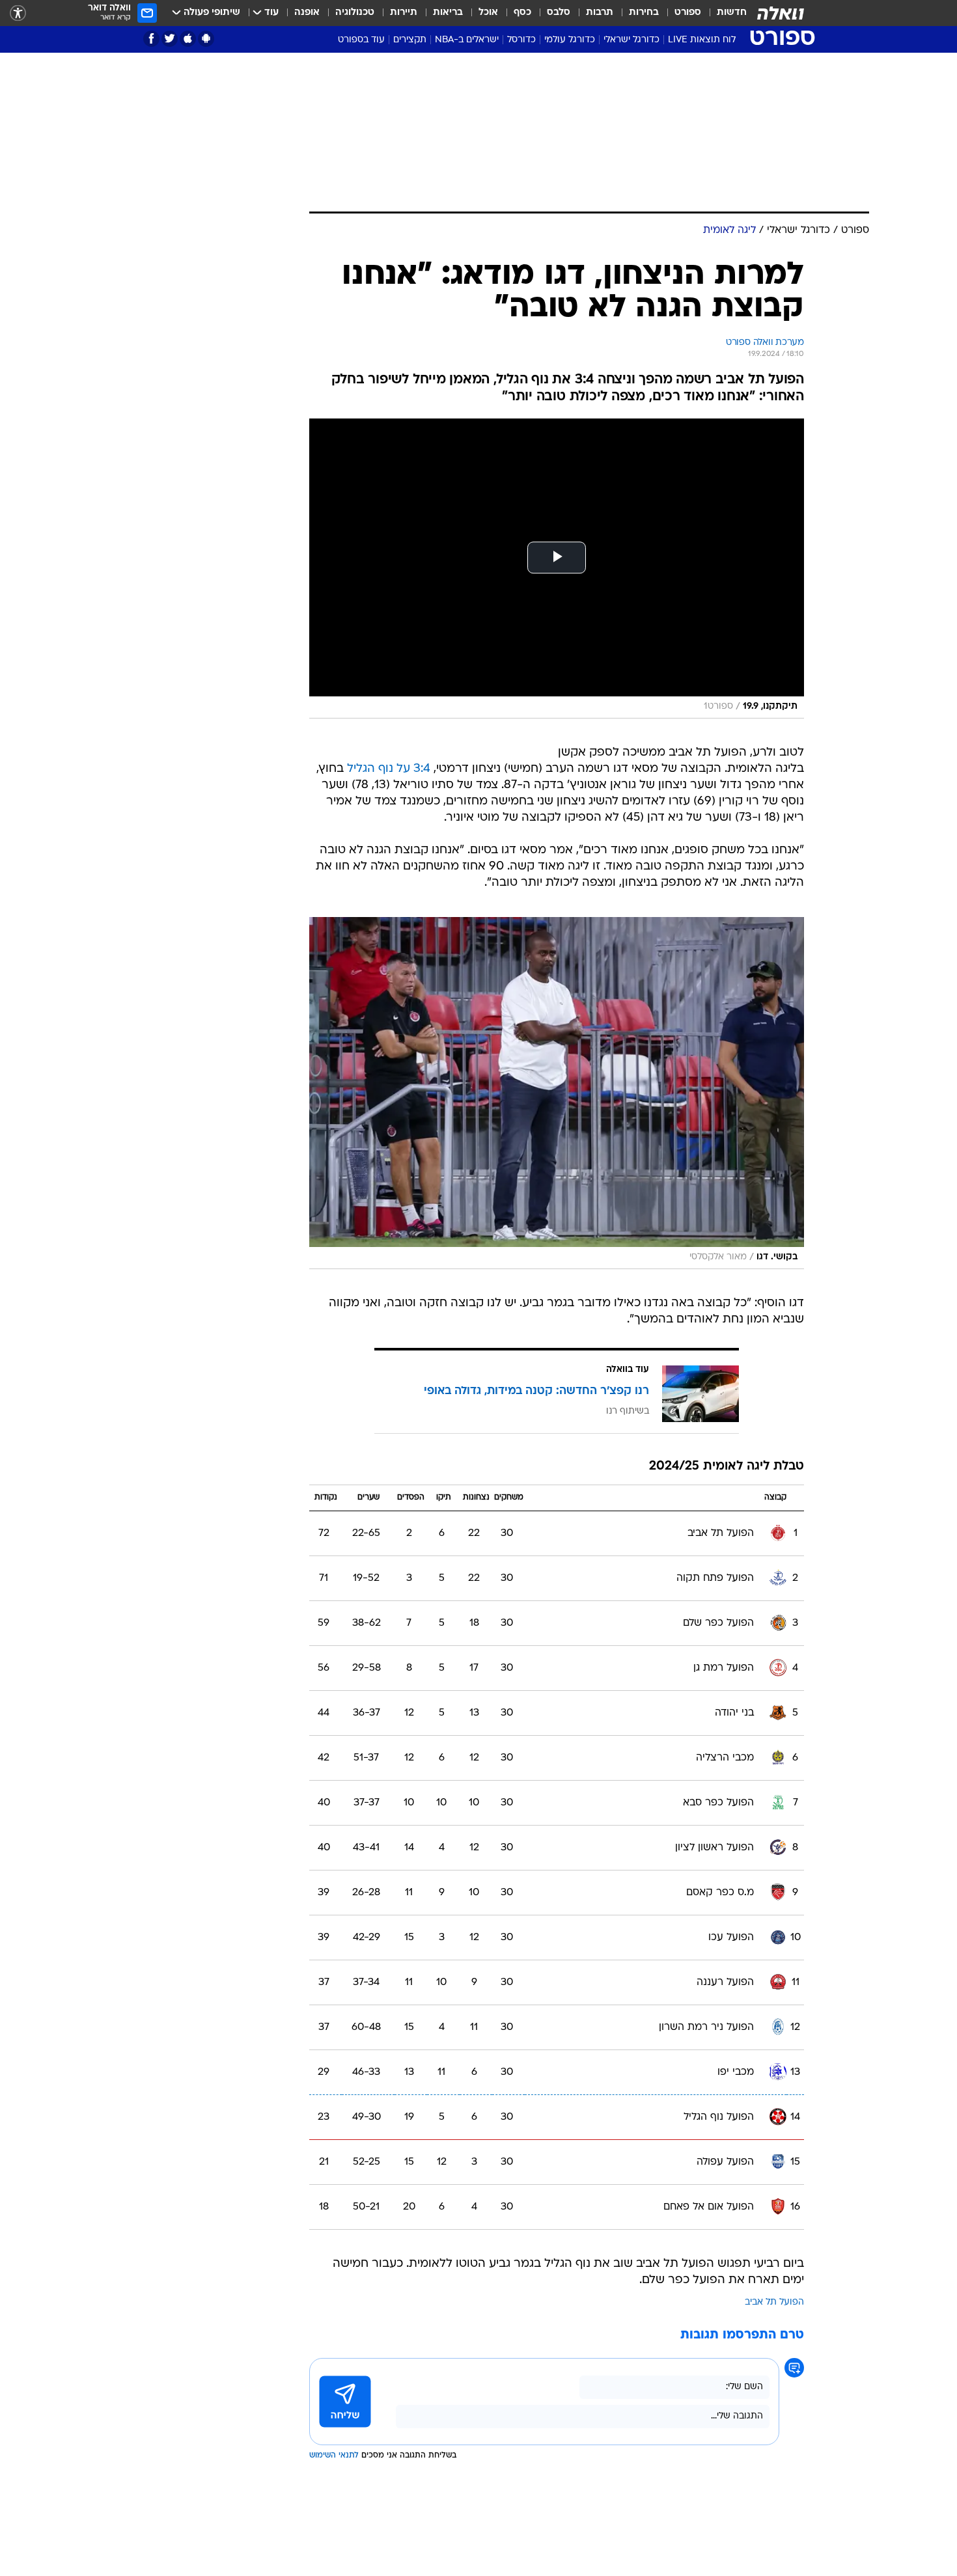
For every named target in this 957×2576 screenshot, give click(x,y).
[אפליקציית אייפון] (188, 39)
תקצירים (410, 40)
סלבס (559, 13)
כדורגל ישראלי (631, 40)
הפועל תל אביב (774, 2302)
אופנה (307, 13)
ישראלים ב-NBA (467, 40)
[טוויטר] (170, 39)
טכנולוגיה (355, 13)
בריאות (448, 13)
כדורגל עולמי (570, 40)
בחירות (644, 13)
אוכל (488, 13)
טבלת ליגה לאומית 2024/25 (727, 1467)
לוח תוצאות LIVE (702, 40)
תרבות (600, 13)
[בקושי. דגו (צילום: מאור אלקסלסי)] (557, 1093)
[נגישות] (18, 13)
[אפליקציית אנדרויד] (206, 39)
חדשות (732, 13)
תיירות (404, 13)
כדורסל (521, 40)
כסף (522, 13)
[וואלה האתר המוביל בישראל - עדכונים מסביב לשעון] (781, 13)
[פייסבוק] (151, 39)
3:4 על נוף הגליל (389, 769)
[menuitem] (724, 13)
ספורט (688, 13)
